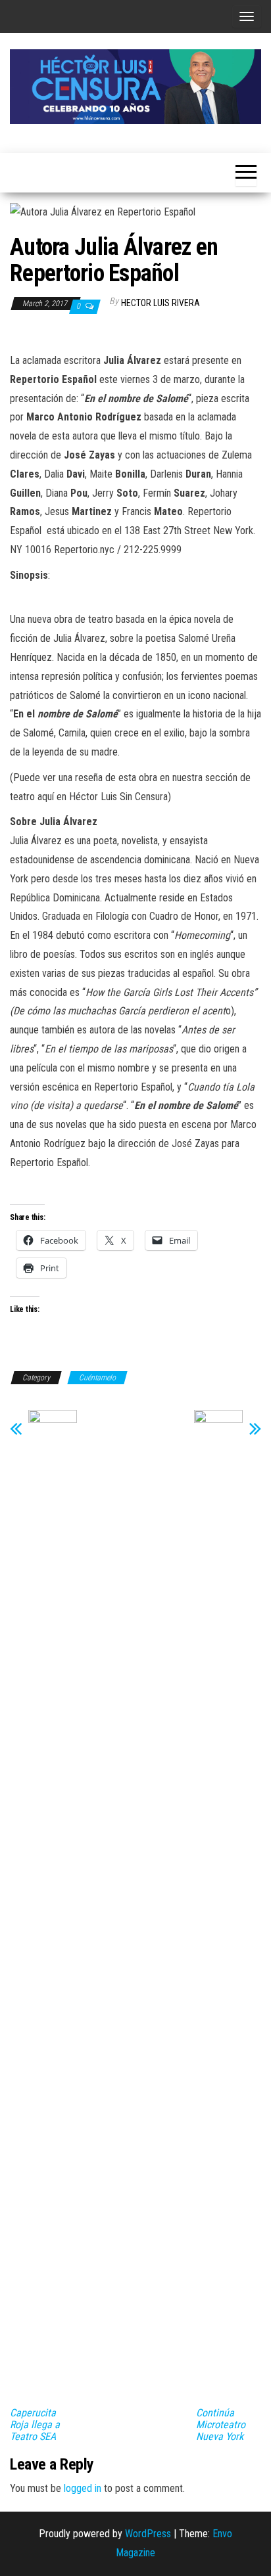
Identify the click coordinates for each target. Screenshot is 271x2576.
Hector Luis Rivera (160, 303)
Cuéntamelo (97, 1378)
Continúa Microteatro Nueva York (221, 2425)
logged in (83, 2488)
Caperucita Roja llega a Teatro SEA (35, 2425)
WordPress (148, 2534)
